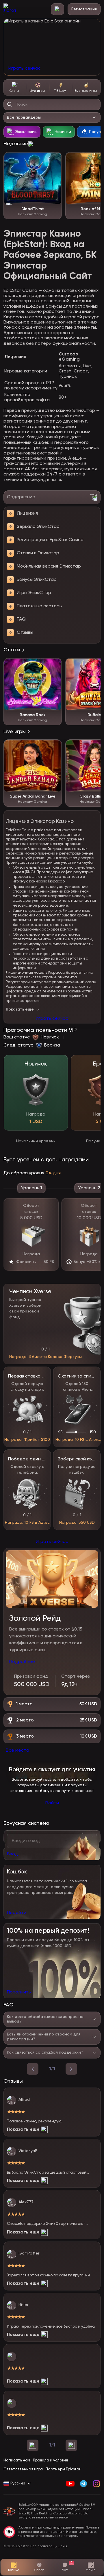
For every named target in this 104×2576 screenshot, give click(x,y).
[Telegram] (83, 2484)
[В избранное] (54, 159)
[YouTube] (70, 2484)
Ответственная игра (23, 2469)
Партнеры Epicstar (63, 2469)
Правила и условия (50, 2460)
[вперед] (71, 2069)
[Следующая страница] (71, 2445)
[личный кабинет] (57, 9)
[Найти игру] (10, 104)
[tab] (15, 87)
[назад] (33, 2069)
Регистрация (84, 9)
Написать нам (17, 2460)
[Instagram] (96, 2484)
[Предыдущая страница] (33, 2445)
